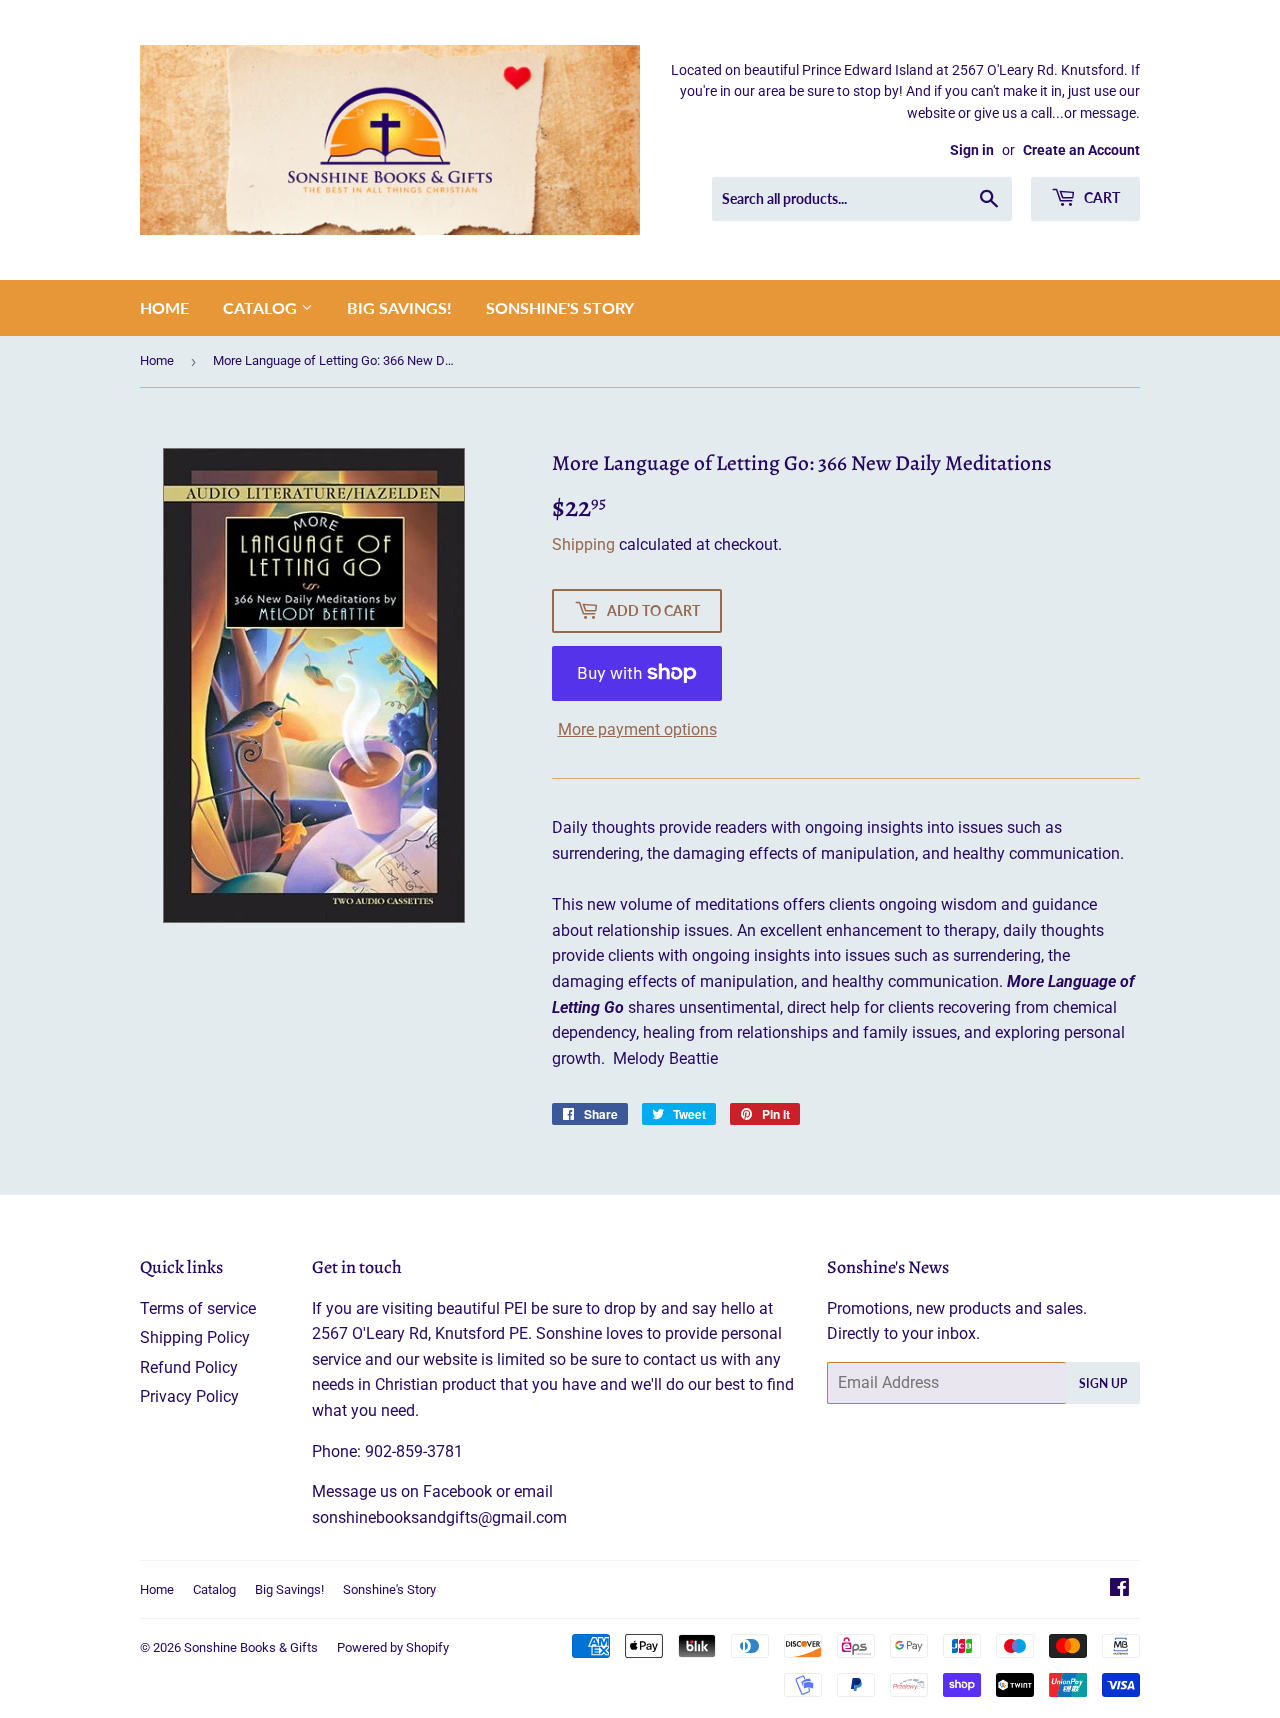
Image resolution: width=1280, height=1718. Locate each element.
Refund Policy (189, 1367)
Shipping (583, 544)
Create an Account (1081, 150)
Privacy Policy (189, 1396)
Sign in (972, 150)
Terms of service (198, 1308)
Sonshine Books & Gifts (251, 1647)
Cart (1100, 197)
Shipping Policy (195, 1337)
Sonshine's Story (560, 307)
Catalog (262, 307)
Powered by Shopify (393, 1647)
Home (164, 307)
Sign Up (1103, 1383)
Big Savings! (399, 307)
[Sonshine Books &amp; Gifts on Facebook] (1119, 1589)
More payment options (637, 729)
